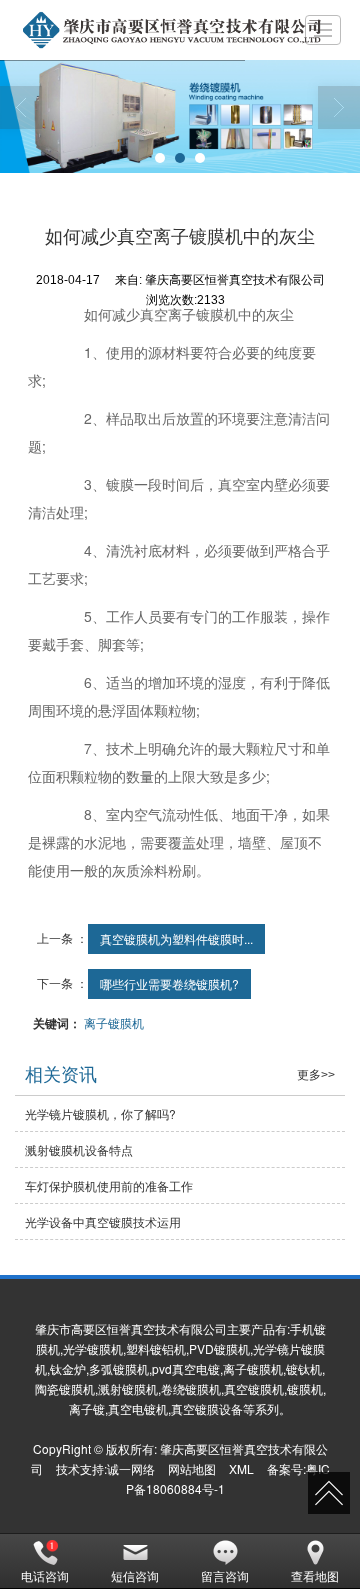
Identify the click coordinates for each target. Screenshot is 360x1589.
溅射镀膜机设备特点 (79, 1149)
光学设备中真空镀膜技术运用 (103, 1221)
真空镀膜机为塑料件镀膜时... (176, 938)
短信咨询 (135, 1575)
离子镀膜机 (114, 1022)
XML (241, 1468)
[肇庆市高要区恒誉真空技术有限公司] (163, 30)
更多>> (316, 1075)
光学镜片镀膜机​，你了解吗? (100, 1113)
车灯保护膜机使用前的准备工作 (109, 1185)
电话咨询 (45, 1575)
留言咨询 (225, 1575)
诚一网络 (131, 1468)
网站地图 (192, 1468)
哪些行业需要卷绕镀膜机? (169, 983)
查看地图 (315, 1575)
